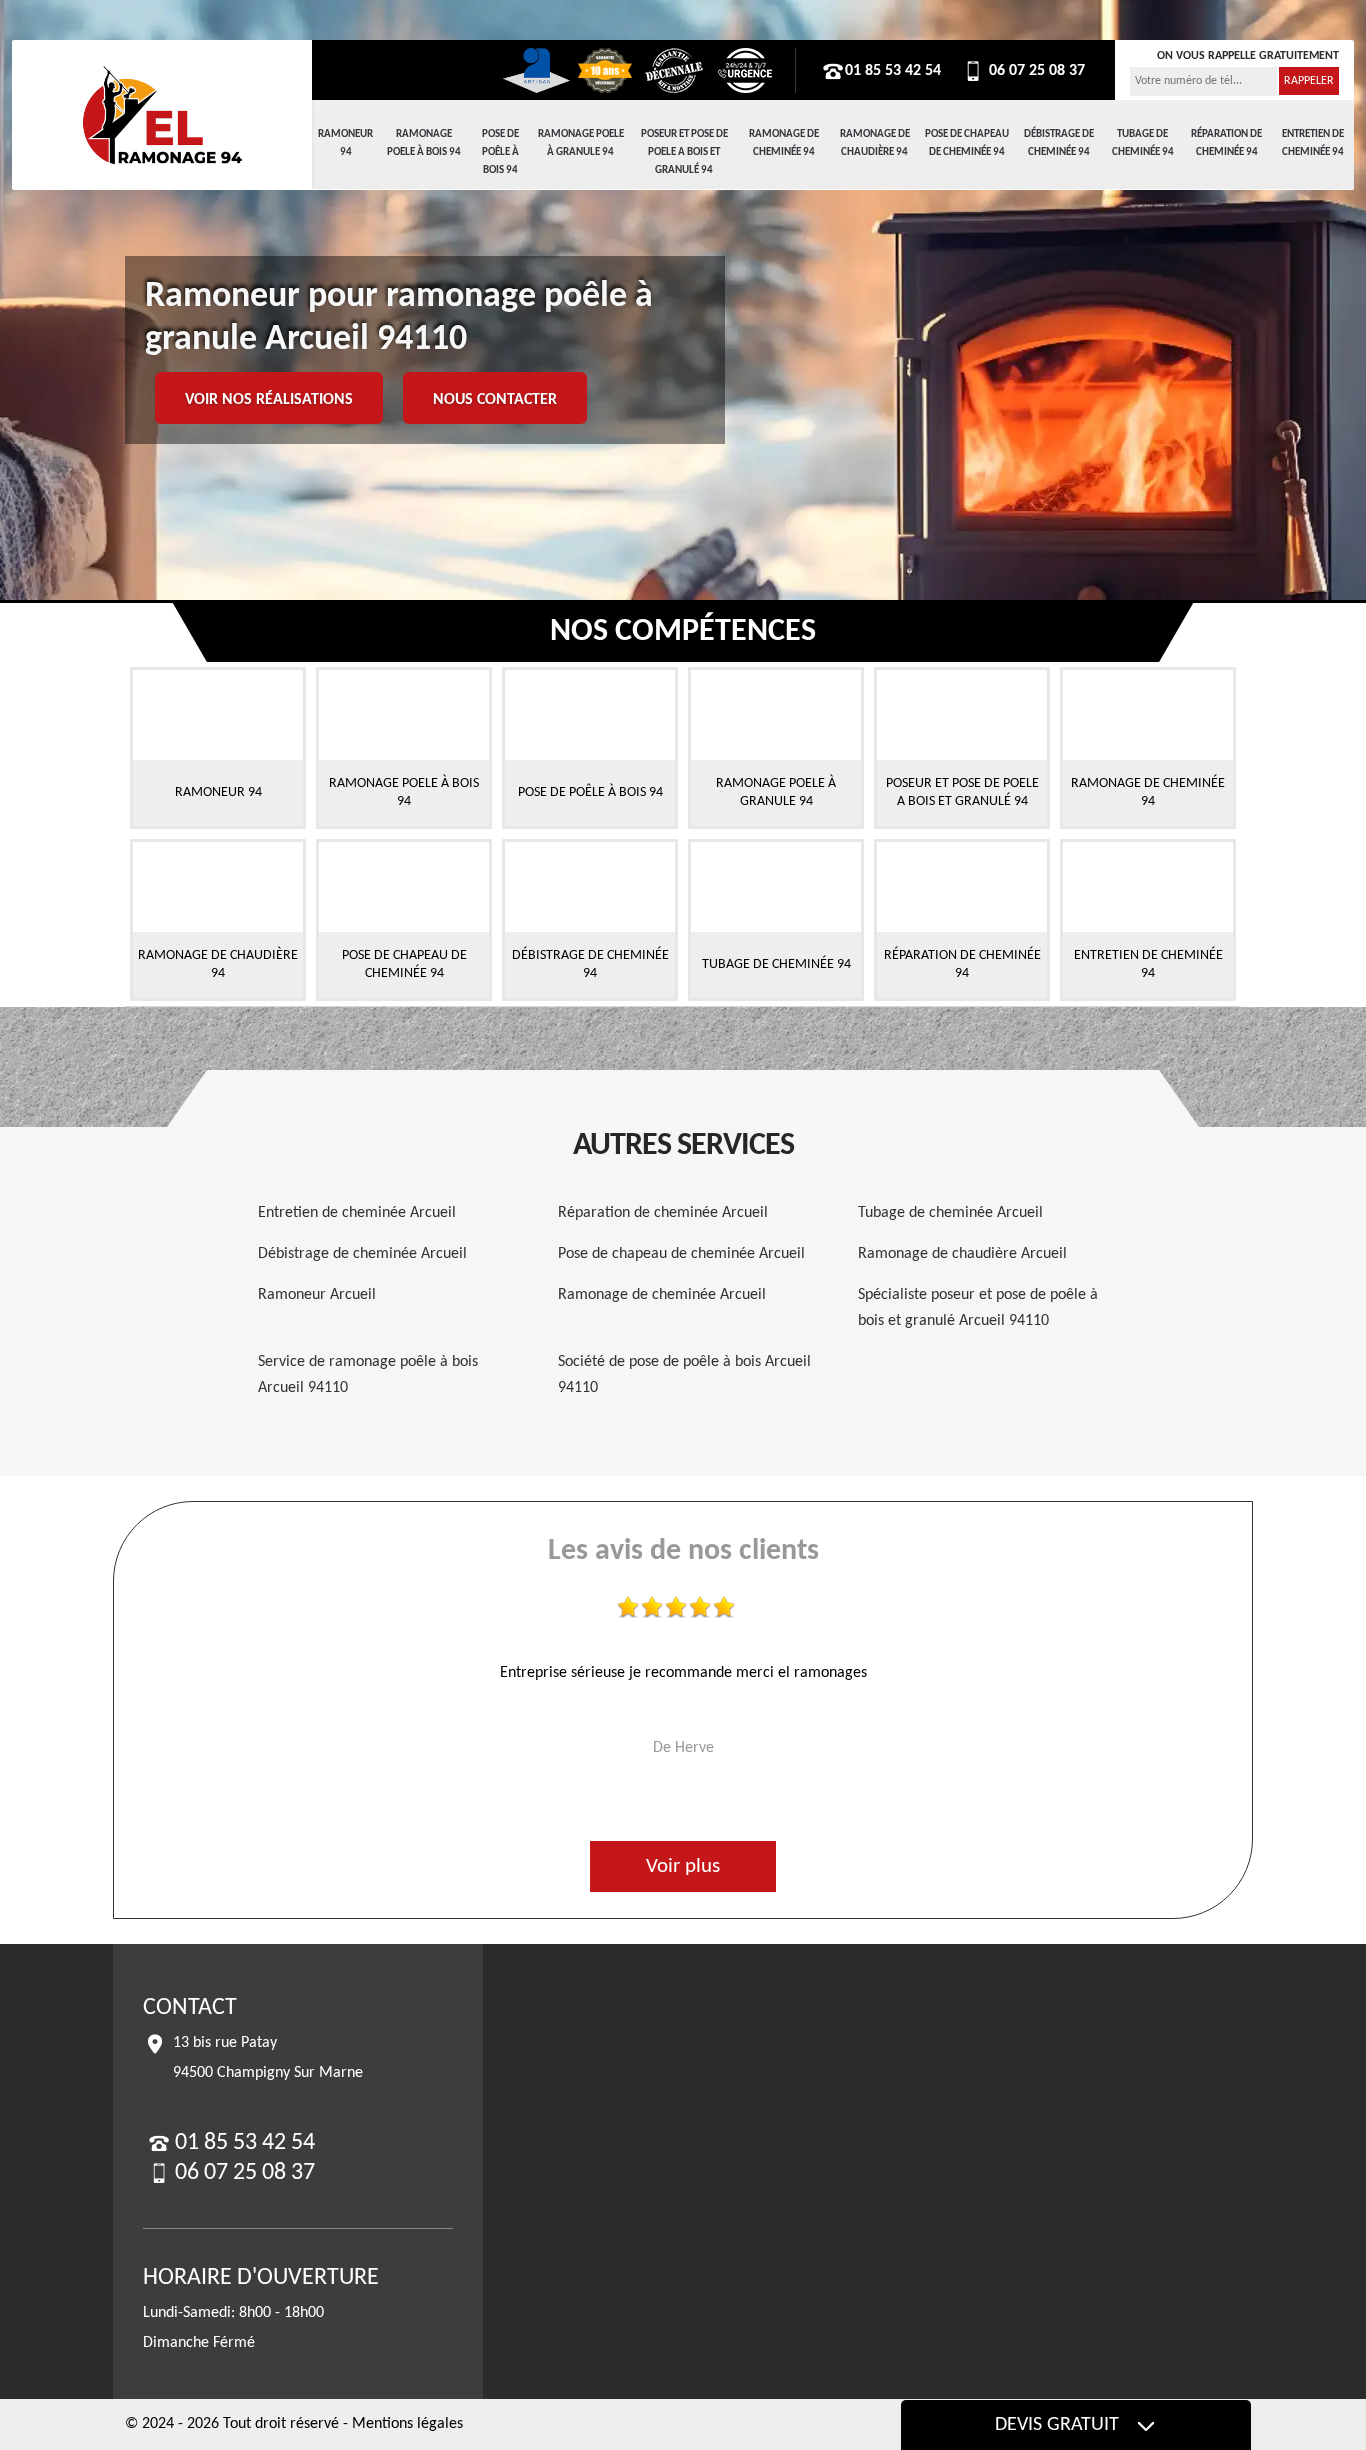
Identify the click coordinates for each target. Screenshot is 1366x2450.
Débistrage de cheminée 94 (1059, 143)
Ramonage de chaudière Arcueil (962, 1254)
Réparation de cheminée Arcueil (663, 1213)
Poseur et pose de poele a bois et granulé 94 (684, 152)
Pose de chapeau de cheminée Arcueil (681, 1254)
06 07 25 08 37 (1035, 71)
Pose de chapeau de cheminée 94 (967, 143)
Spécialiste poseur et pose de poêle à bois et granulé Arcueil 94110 (978, 1308)
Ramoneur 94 (345, 143)
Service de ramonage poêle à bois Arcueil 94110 (368, 1375)
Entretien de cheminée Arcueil (357, 1213)
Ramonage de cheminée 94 (784, 143)
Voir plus (683, 1866)
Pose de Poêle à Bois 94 (500, 152)
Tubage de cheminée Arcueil (950, 1213)
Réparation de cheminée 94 (1226, 143)
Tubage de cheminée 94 (1143, 143)
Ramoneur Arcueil (317, 1295)
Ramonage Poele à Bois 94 (424, 143)
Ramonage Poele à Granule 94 (581, 143)
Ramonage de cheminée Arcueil (662, 1295)
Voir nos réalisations (269, 400)
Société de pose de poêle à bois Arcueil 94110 (684, 1375)
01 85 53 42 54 (893, 71)
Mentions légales (407, 2424)
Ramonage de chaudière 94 (875, 143)
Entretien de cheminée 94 (1313, 143)
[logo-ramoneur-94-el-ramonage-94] (162, 115)
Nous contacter (495, 400)
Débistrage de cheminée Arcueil (362, 1254)
